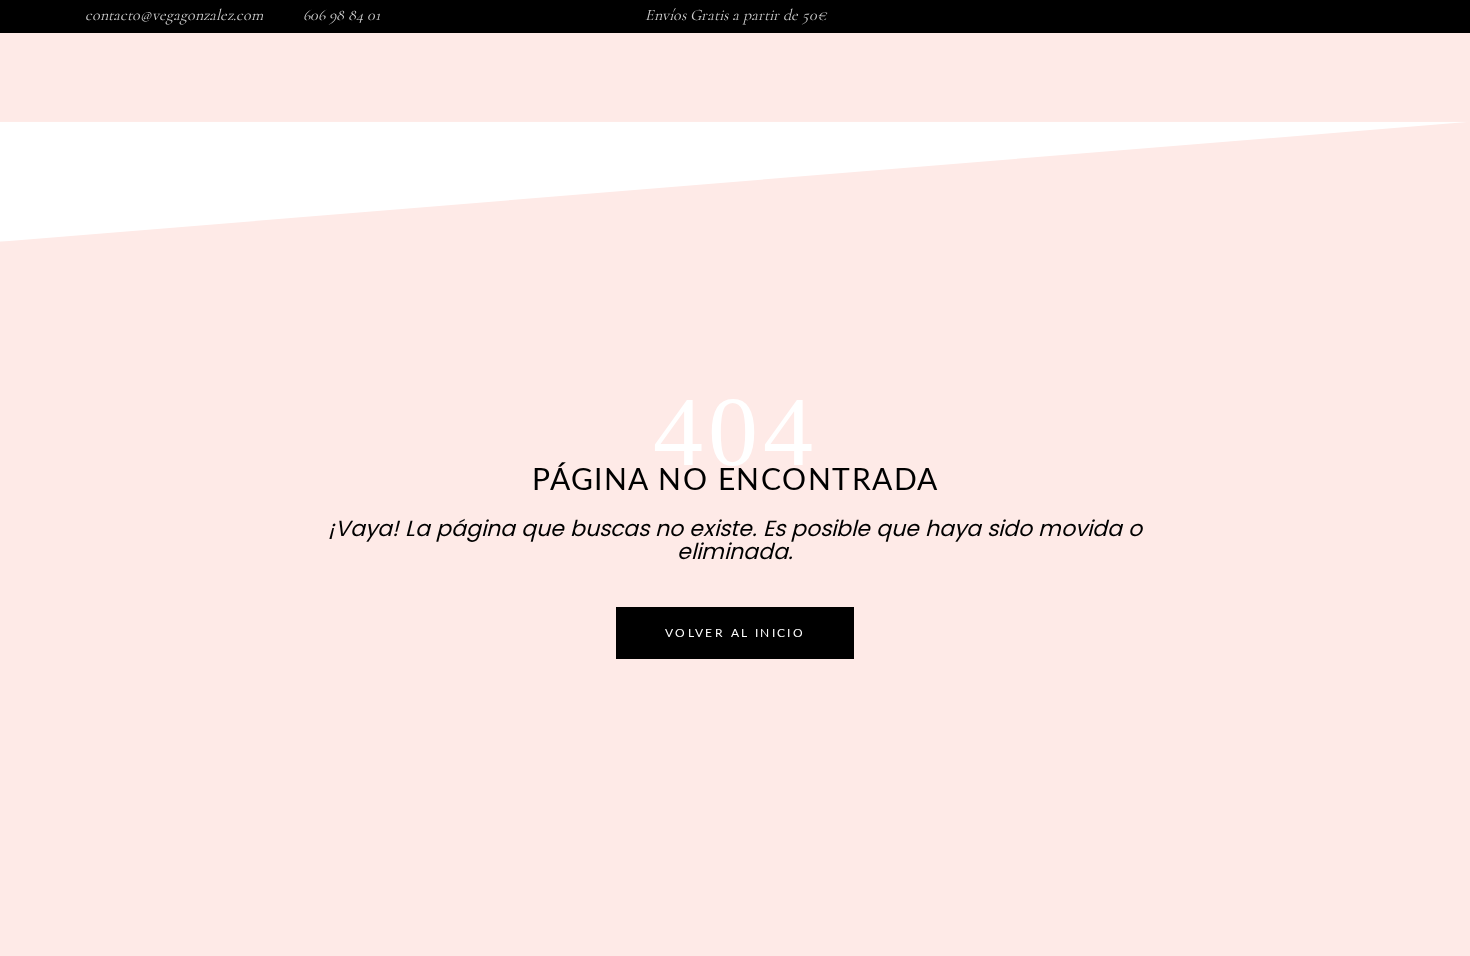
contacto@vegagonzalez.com (174, 15)
